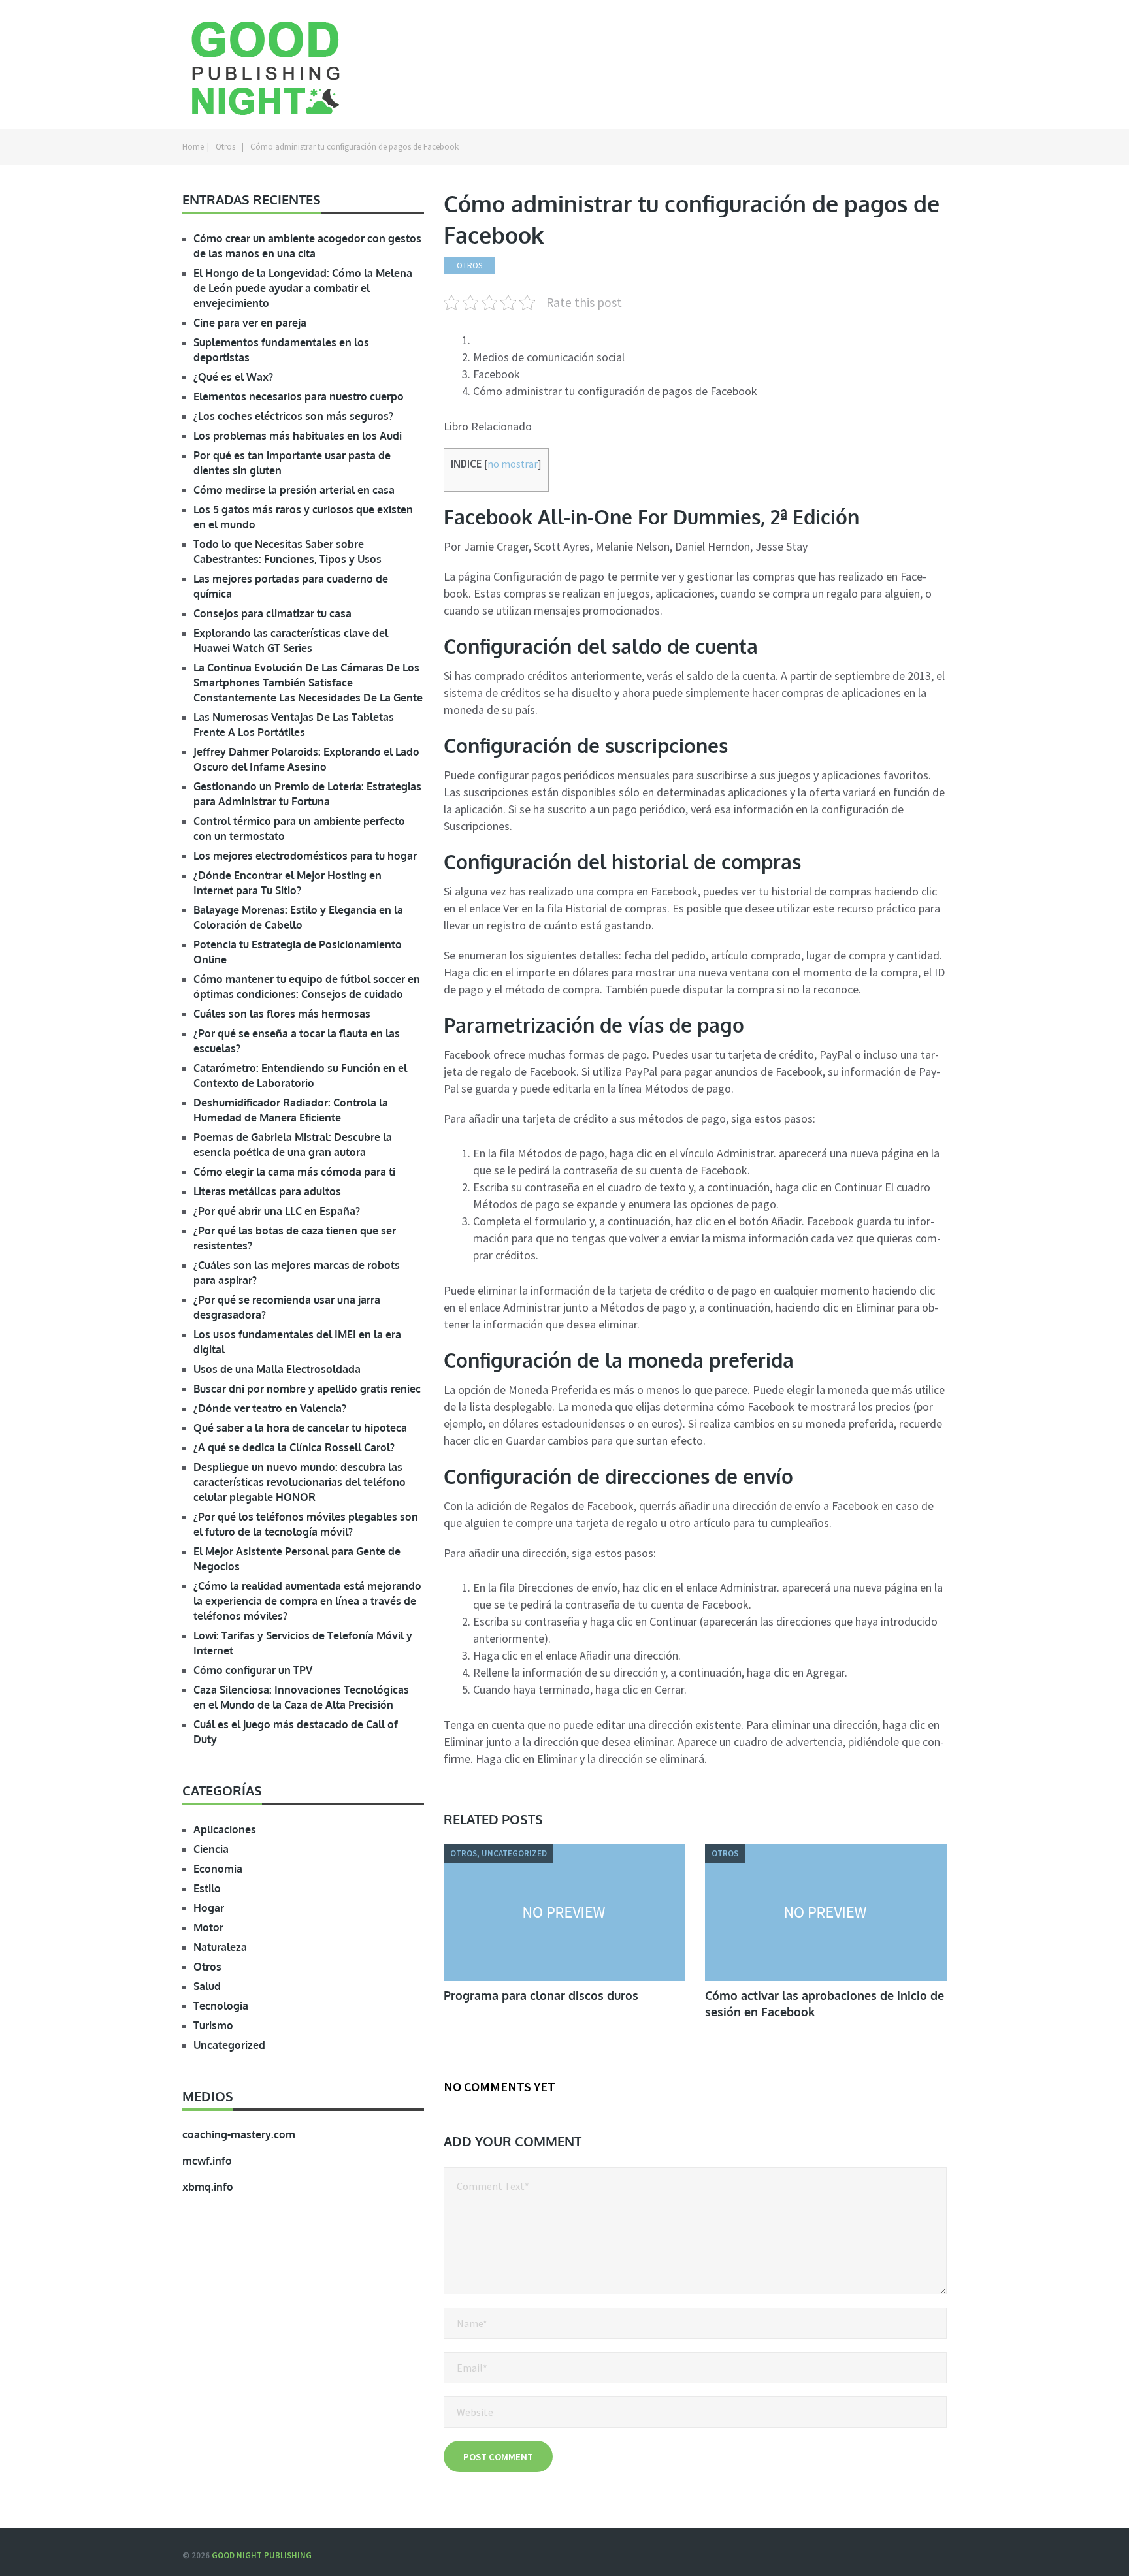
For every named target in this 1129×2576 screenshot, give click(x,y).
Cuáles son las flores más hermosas (282, 1014)
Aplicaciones (225, 1829)
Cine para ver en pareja (250, 323)
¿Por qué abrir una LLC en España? (277, 1211)
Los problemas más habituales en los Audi (298, 436)
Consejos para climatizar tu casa (272, 613)
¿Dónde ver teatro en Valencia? (270, 1408)
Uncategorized (229, 2045)
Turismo (213, 2025)
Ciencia (211, 1849)
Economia (218, 1869)
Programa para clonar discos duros (541, 1995)
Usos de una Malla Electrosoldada (277, 1369)
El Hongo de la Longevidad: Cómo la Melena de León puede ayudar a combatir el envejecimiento (303, 288)
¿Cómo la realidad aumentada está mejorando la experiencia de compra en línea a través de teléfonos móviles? (307, 1601)
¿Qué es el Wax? (233, 377)
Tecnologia (221, 2006)
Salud (207, 1986)
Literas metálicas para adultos (267, 1191)
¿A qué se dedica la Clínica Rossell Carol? (294, 1447)
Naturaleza (220, 1947)
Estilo (207, 1888)
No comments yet (499, 2086)
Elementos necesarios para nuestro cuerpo (299, 396)
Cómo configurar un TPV (253, 1670)
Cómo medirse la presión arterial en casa (294, 490)
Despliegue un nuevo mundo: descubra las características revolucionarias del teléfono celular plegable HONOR (300, 1482)
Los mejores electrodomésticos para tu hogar (305, 856)
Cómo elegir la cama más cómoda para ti (294, 1172)
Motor (208, 1927)
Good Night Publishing (262, 2555)
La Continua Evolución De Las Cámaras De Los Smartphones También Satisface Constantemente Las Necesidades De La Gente (308, 683)
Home (193, 147)
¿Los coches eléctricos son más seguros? (293, 416)
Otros (225, 147)
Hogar (209, 1908)
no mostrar (513, 464)
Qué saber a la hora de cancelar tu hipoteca (300, 1428)
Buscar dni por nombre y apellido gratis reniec (307, 1389)
